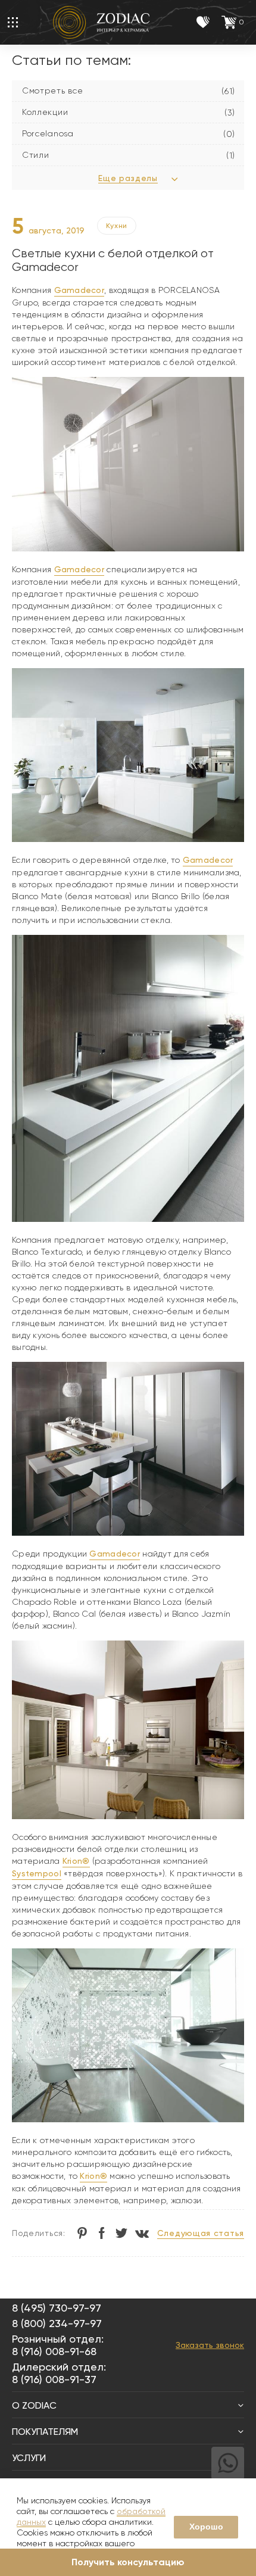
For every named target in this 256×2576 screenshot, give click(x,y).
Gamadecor (79, 290)
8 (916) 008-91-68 (54, 2351)
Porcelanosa (48, 133)
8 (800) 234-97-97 (57, 2323)
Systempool (37, 1873)
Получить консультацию (128, 2562)
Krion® (76, 1861)
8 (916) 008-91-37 (54, 2379)
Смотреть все (52, 91)
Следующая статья (201, 2233)
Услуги (29, 2458)
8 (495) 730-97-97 (57, 2308)
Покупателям (45, 2432)
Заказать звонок (210, 2345)
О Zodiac (34, 2405)
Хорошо (206, 2527)
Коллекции (45, 112)
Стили (36, 155)
